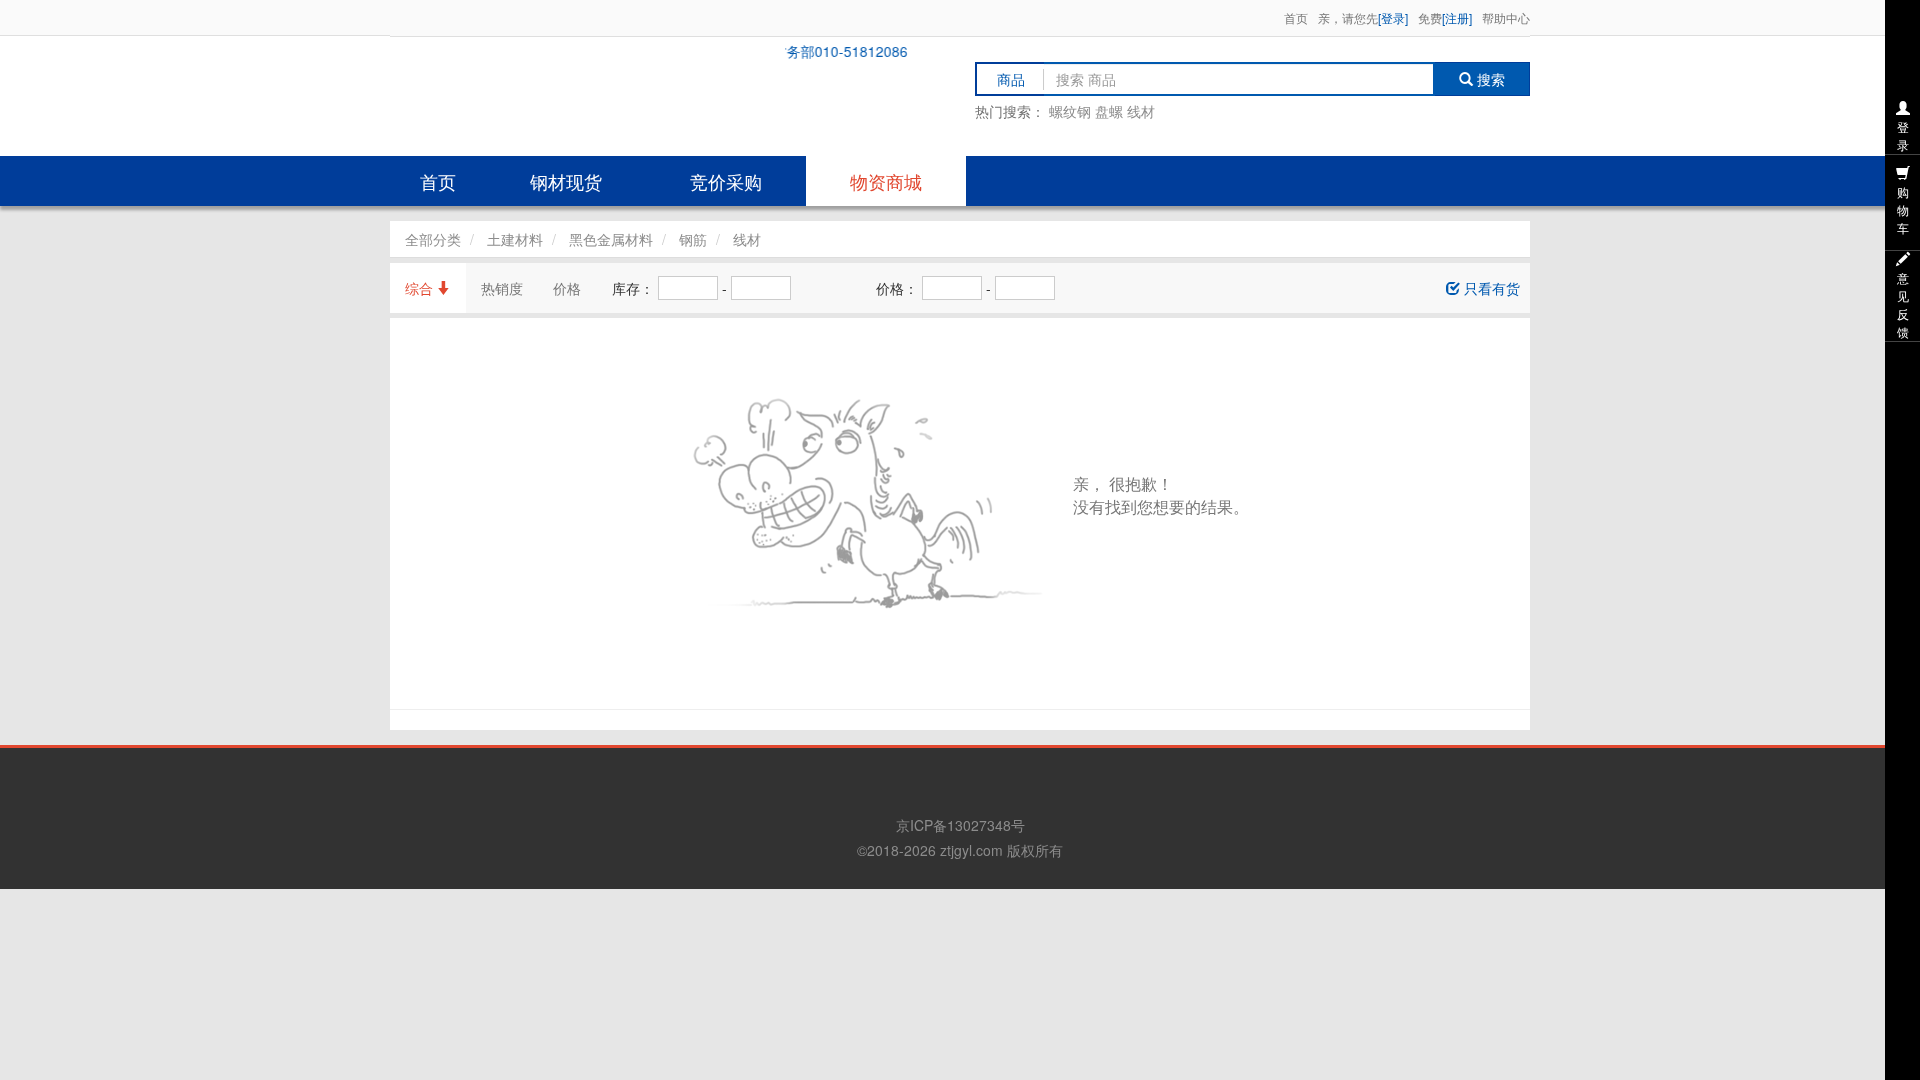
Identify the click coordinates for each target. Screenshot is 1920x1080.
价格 (567, 288)
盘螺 (1109, 111)
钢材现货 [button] (566, 181)
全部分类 (433, 239)
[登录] (1393, 17)
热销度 (502, 288)
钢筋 (693, 239)
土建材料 (515, 239)
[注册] (1457, 17)
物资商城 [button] (886, 181)
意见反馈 (1903, 304)
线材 (1141, 111)
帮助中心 (1506, 17)
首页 (1296, 17)
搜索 (1495, 79)
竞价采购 (726, 181)
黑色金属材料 (611, 239)
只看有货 (1490, 288)
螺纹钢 (1070, 111)
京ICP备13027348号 (960, 825)
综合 (421, 288)
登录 (1903, 135)
